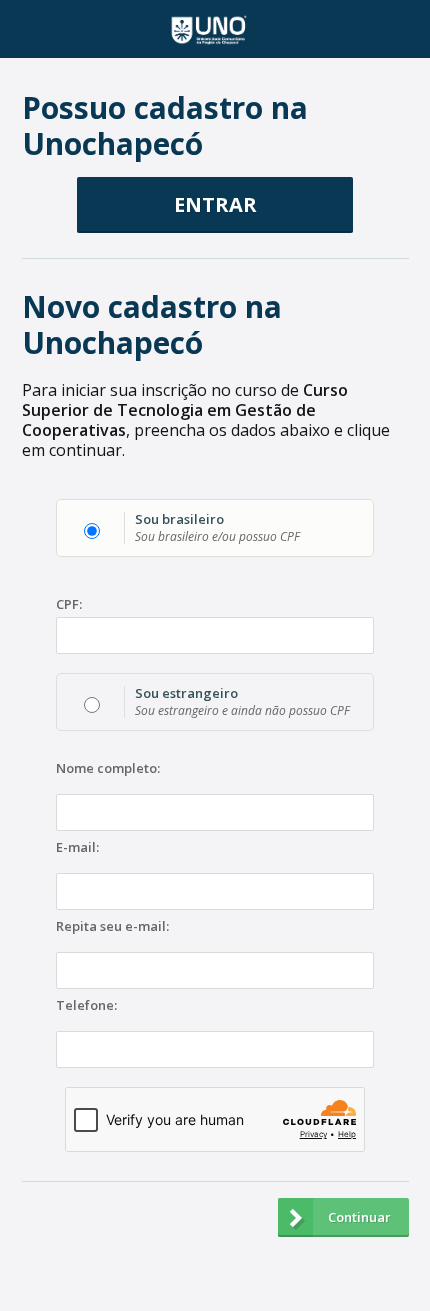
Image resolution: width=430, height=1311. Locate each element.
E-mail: (77, 848)
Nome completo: (108, 769)
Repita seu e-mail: (112, 927)
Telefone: (86, 1006)
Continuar (359, 1217)
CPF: (69, 604)
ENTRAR (215, 204)
